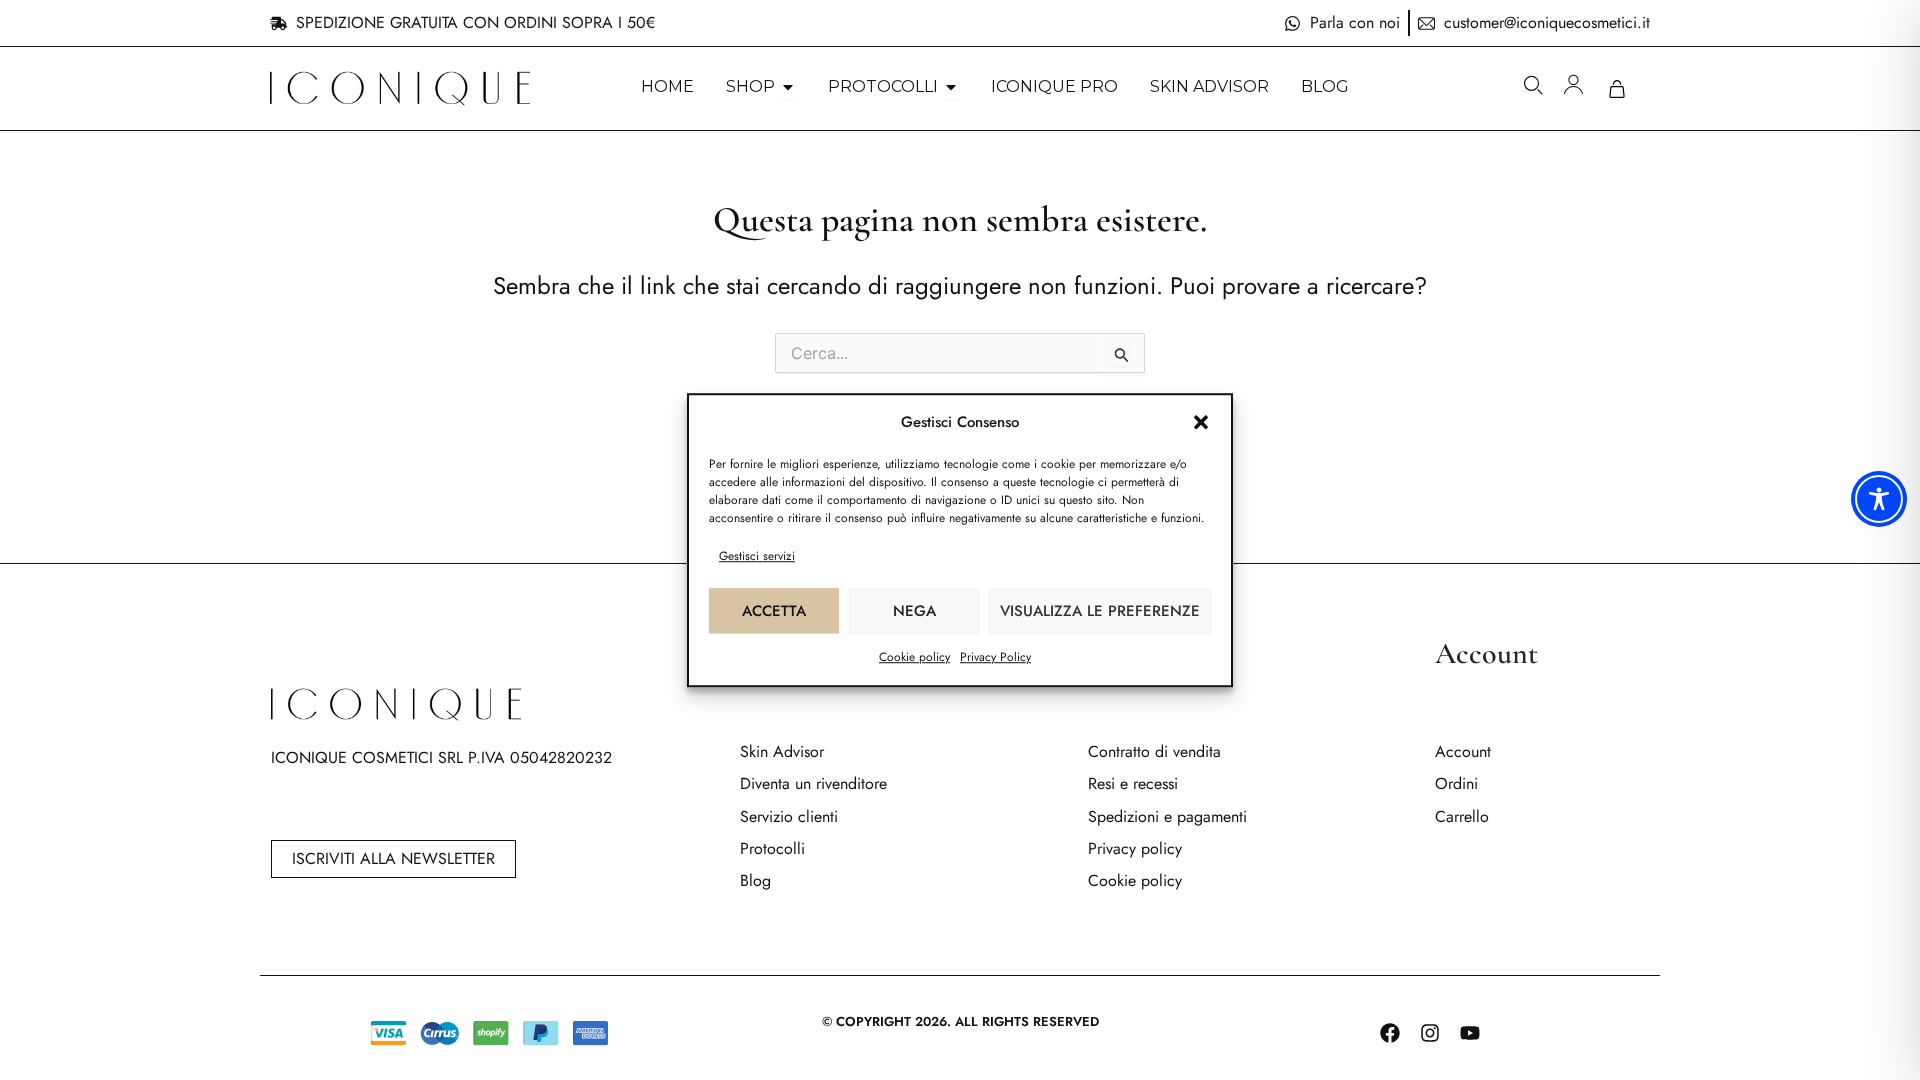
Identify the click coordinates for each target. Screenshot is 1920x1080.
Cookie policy (914, 657)
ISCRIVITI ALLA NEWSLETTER (393, 858)
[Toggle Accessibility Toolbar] (1879, 499)
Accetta (774, 611)
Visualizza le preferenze (1100, 611)
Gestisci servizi (757, 556)
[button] (1201, 423)
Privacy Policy (995, 657)
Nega (914, 611)
